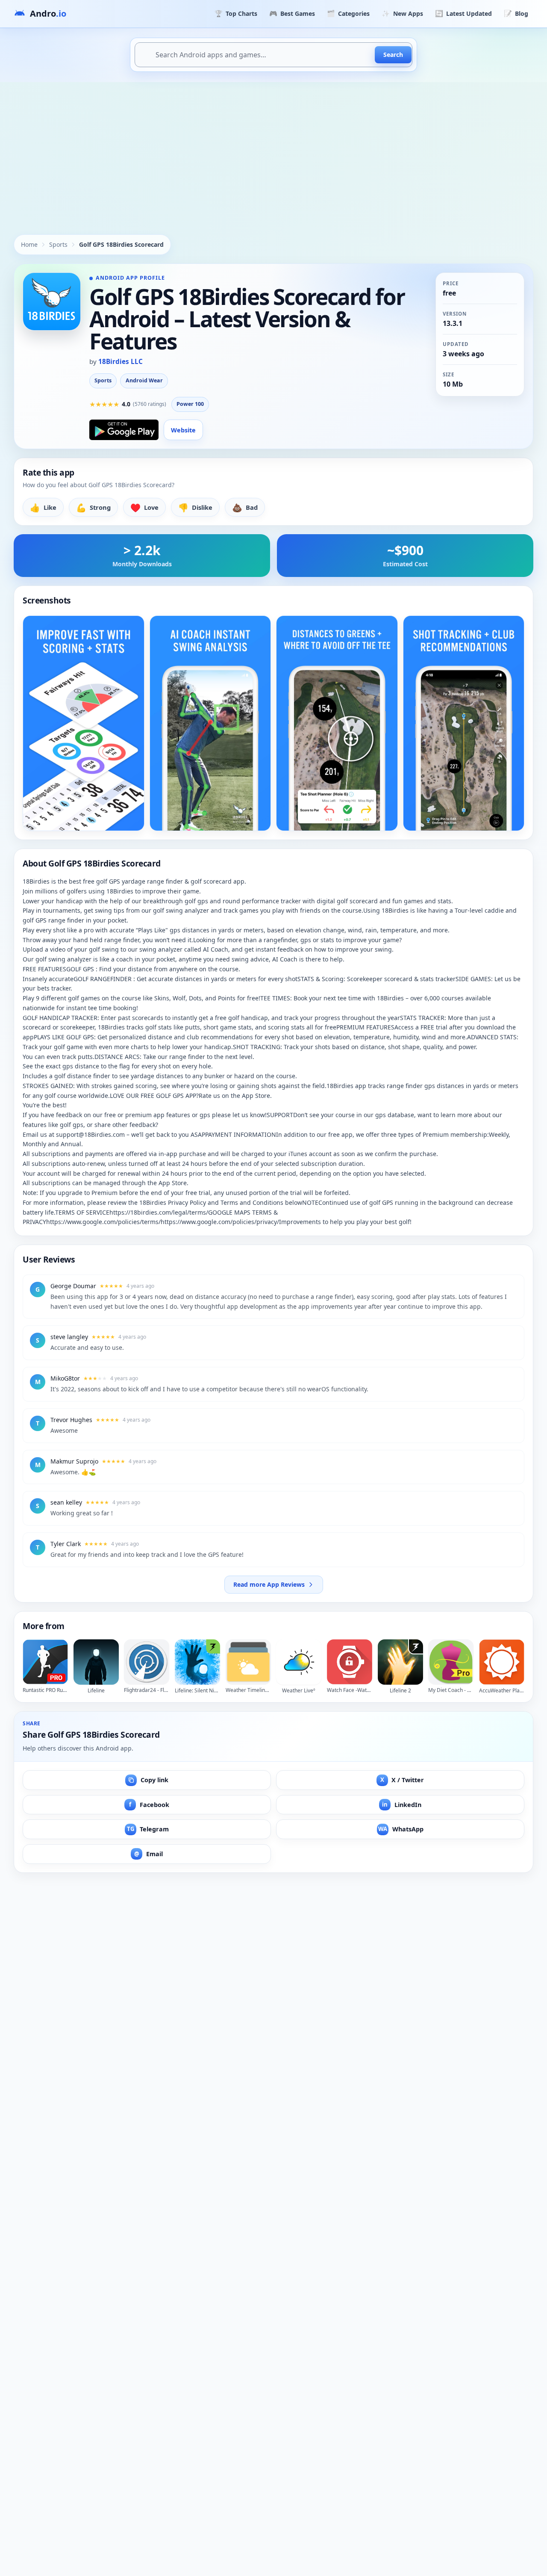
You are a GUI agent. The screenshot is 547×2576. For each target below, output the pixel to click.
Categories (348, 13)
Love (144, 507)
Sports (58, 244)
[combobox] (273, 55)
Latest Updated (463, 13)
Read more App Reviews (269, 1584)
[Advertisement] (273, 146)
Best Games (292, 13)
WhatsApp (401, 1829)
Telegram (148, 1829)
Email (149, 1854)
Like (43, 507)
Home (29, 244)
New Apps (402, 13)
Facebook (149, 1805)
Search (393, 55)
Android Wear (144, 380)
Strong (93, 507)
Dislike (195, 507)
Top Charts (236, 13)
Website (183, 430)
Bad (245, 507)
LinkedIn (402, 1805)
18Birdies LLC (121, 361)
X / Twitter (402, 1780)
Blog (516, 13)
